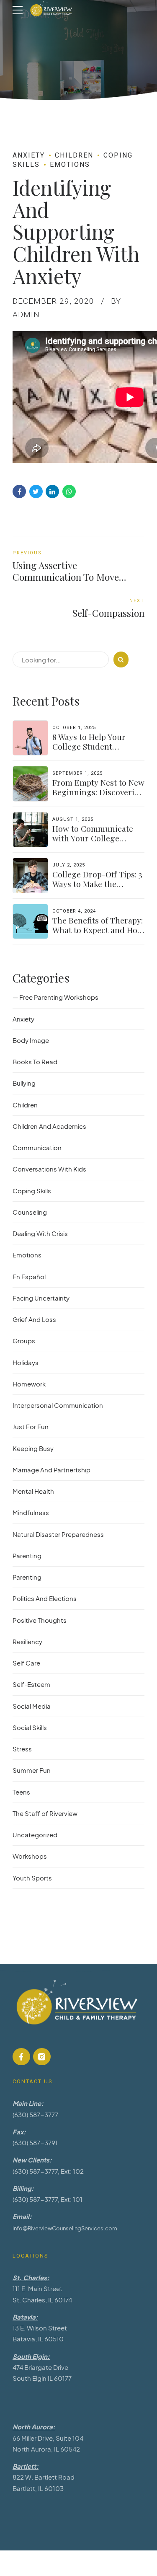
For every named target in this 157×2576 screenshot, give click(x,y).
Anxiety (29, 155)
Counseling (30, 1212)
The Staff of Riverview (45, 1813)
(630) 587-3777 (35, 2114)
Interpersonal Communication (58, 1405)
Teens (21, 1792)
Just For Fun (31, 1426)
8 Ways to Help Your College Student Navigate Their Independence (89, 751)
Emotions (70, 164)
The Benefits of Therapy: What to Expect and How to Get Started (98, 930)
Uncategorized (35, 1835)
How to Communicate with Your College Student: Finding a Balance (93, 843)
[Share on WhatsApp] (69, 491)
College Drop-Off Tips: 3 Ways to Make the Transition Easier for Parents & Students (97, 888)
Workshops (30, 1856)
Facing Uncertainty (41, 1298)
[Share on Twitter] (36, 491)
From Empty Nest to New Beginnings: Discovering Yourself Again (98, 792)
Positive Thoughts (40, 1620)
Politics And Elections (45, 1598)
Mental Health (33, 1491)
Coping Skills (32, 1191)
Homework (29, 1384)
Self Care (26, 1663)
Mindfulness (31, 1512)
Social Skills (30, 1727)
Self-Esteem (31, 1684)
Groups (24, 1341)
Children (74, 155)
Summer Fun (32, 1770)
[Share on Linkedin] (52, 491)
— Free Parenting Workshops (55, 997)
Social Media (32, 1706)
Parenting (27, 1556)
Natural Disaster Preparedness (58, 1534)
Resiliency (27, 1641)
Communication (37, 1147)
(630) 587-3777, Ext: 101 (48, 2199)
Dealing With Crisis (40, 1233)
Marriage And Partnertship (51, 1470)
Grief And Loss (34, 1319)
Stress (22, 1749)
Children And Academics (49, 1126)
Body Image (31, 1040)
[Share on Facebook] (19, 491)
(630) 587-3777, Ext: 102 (48, 2171)
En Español (29, 1276)
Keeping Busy (33, 1448)
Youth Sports (32, 1878)
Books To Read (35, 1062)
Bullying (24, 1083)
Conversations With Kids (49, 1169)
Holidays (26, 1362)
